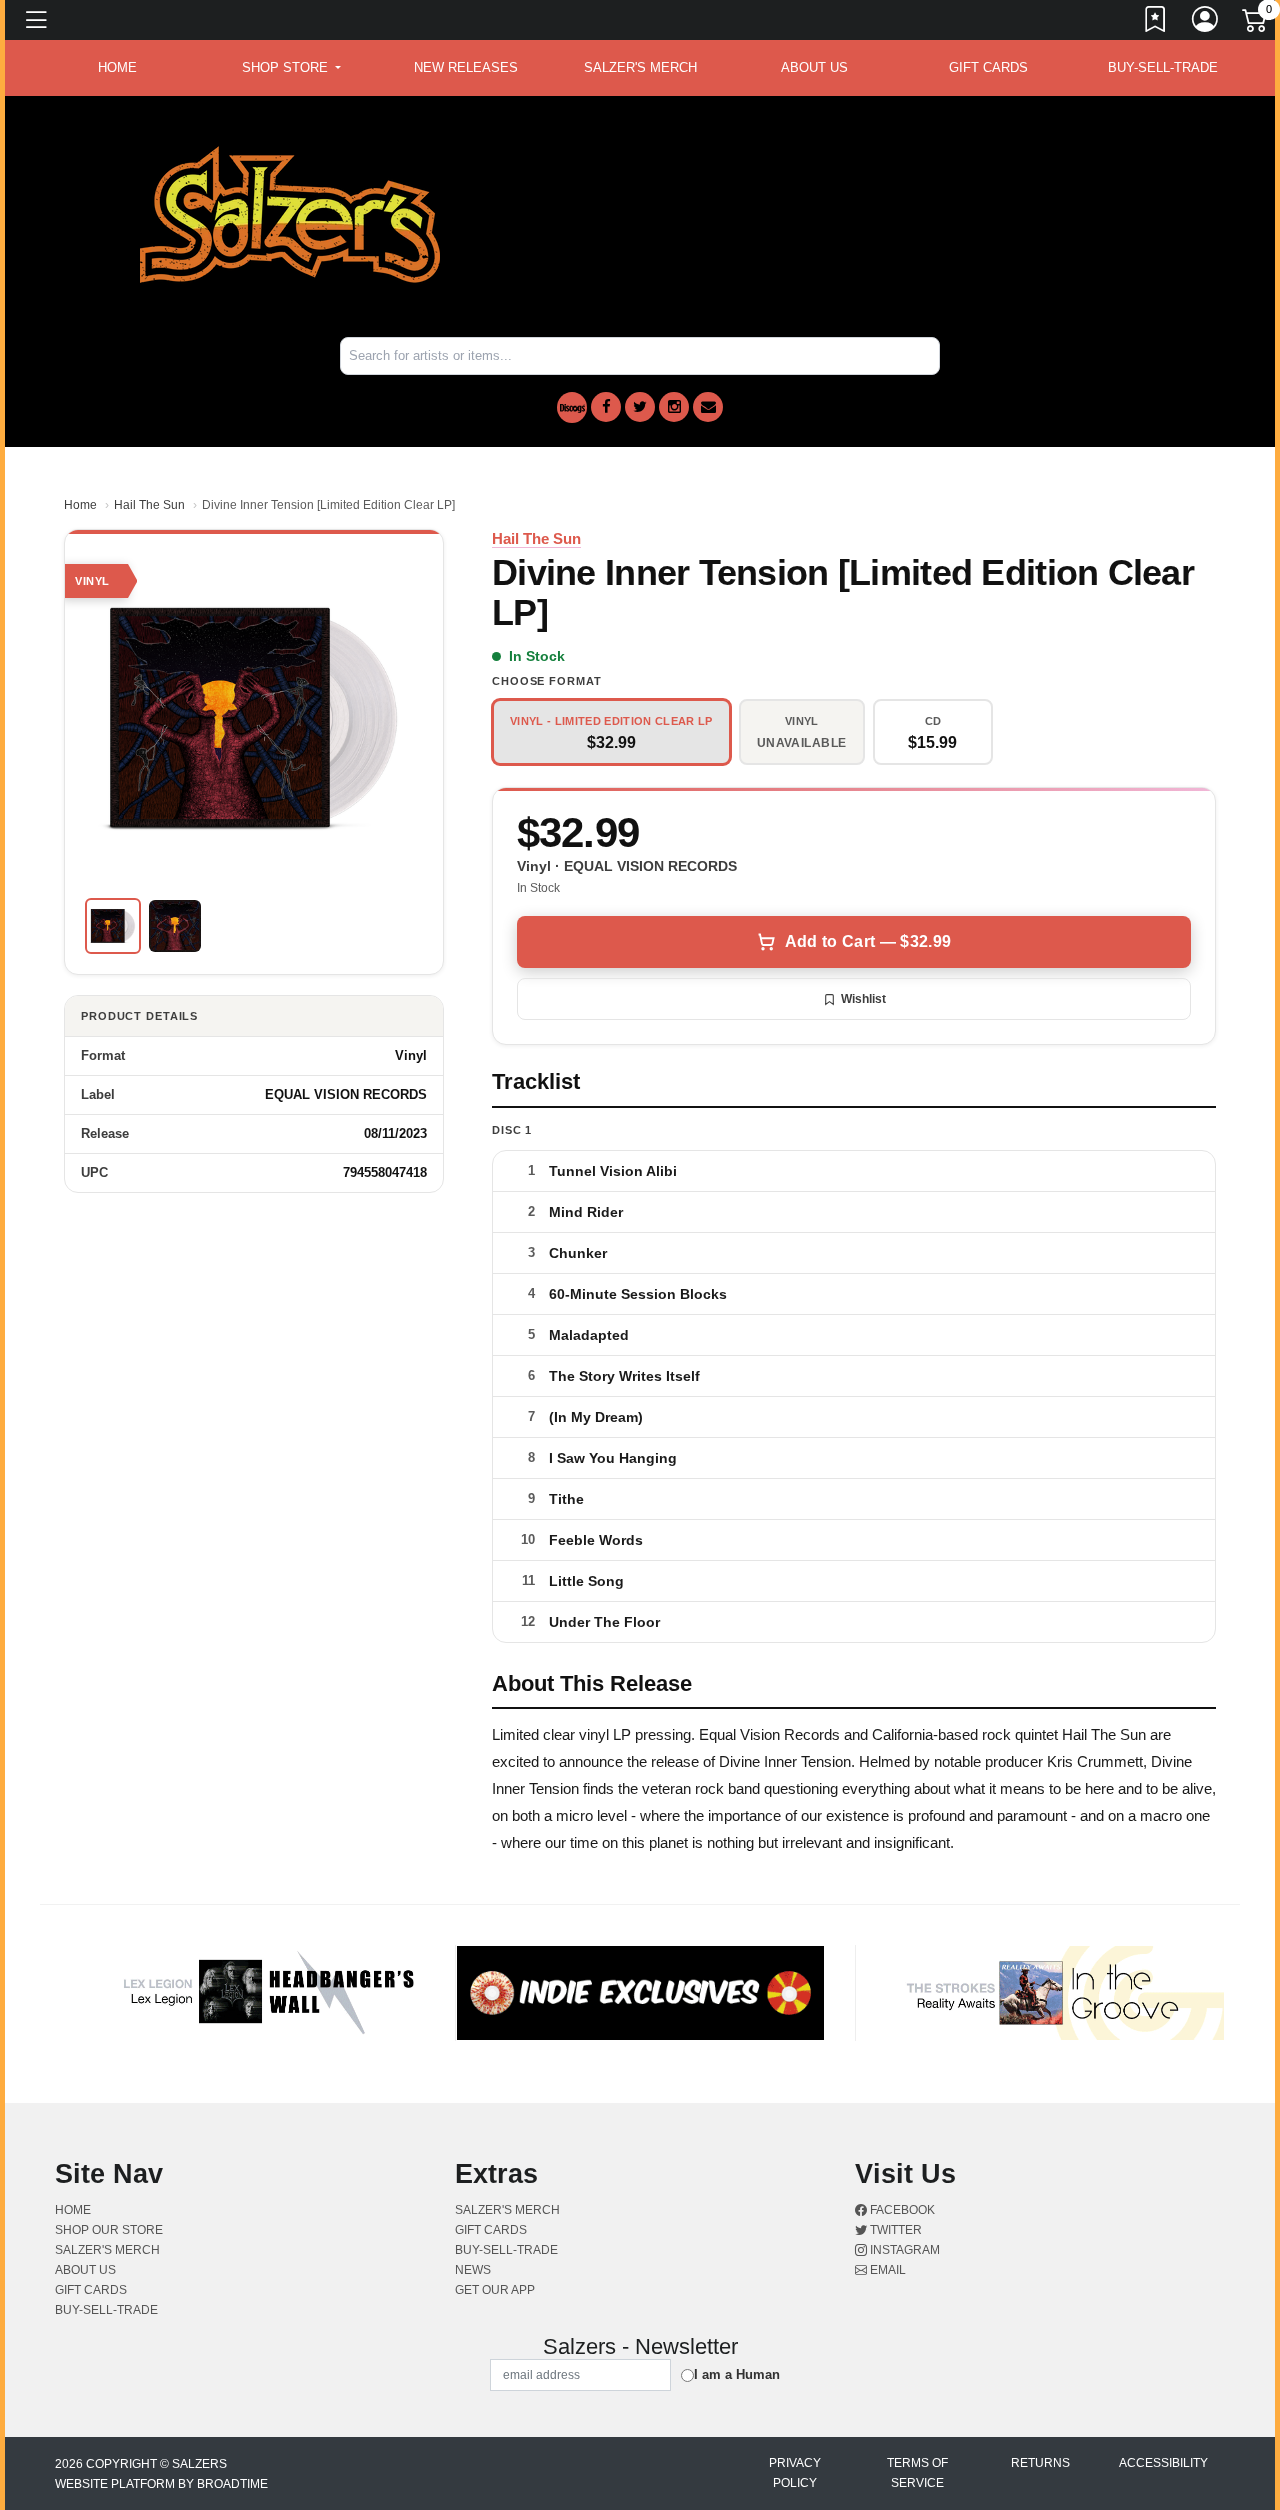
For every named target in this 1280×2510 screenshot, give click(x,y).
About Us (814, 67)
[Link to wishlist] (1156, 23)
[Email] (708, 407)
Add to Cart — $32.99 (868, 941)
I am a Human (737, 2374)
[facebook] (606, 407)
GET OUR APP (495, 2290)
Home (80, 505)
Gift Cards (988, 67)
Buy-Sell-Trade (1163, 67)
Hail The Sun (149, 505)
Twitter (894, 2230)
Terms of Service (917, 2473)
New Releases (466, 67)
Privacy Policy (795, 2473)
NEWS (473, 2270)
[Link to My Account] (1206, 23)
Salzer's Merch (640, 67)
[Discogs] (572, 407)
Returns (1040, 2463)
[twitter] (640, 407)
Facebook (901, 2210)
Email (886, 2270)
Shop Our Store (109, 2230)
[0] (1256, 24)
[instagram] (674, 407)
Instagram (903, 2250)
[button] (291, 68)
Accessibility (1163, 2463)
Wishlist (863, 999)
